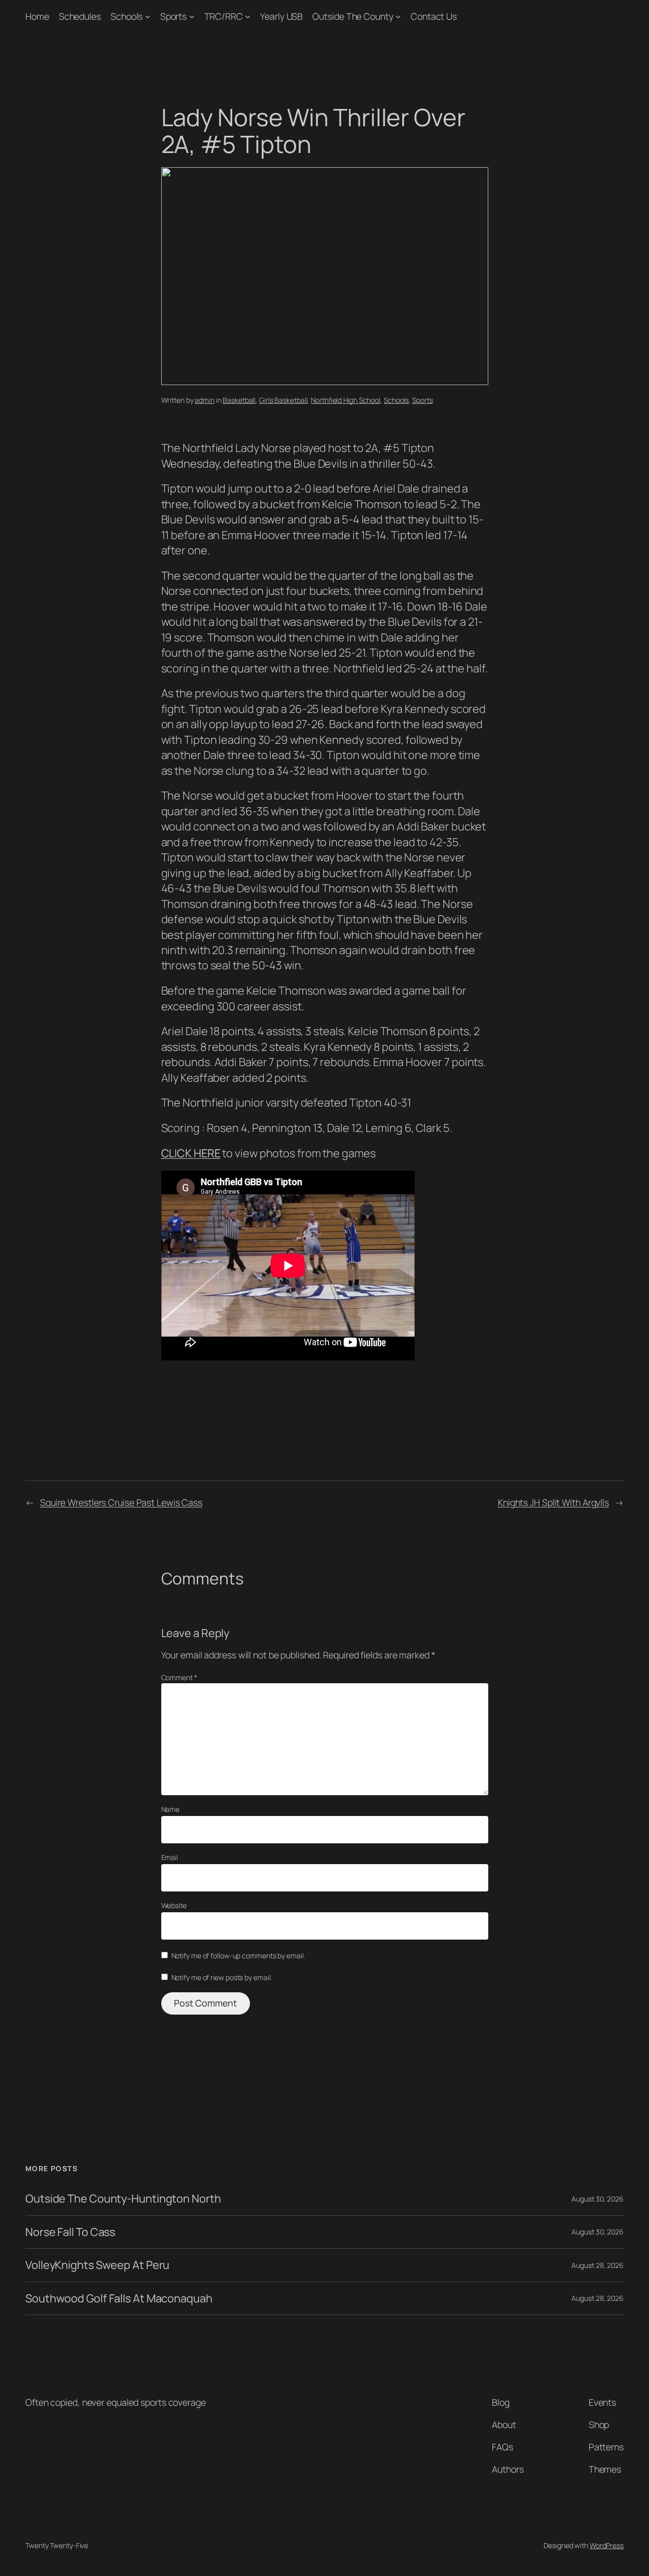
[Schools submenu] (148, 16)
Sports (173, 16)
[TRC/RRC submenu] (248, 16)
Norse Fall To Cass (70, 2232)
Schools (127, 16)
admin (205, 400)
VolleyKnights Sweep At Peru (97, 2265)
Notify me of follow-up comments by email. (238, 1956)
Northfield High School (346, 400)
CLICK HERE (191, 1153)
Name (171, 1809)
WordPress (607, 2545)
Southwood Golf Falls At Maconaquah (119, 2298)
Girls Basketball (283, 400)
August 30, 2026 (598, 2199)
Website (174, 1905)
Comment (179, 1677)
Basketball (239, 400)
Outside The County (353, 16)
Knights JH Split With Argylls (553, 1502)
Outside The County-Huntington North (123, 2199)
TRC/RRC (224, 16)
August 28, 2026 (598, 2265)
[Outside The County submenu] (398, 16)
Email (170, 1857)
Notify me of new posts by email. (222, 1977)
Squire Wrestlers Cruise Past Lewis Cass (121, 1502)
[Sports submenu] (192, 16)
